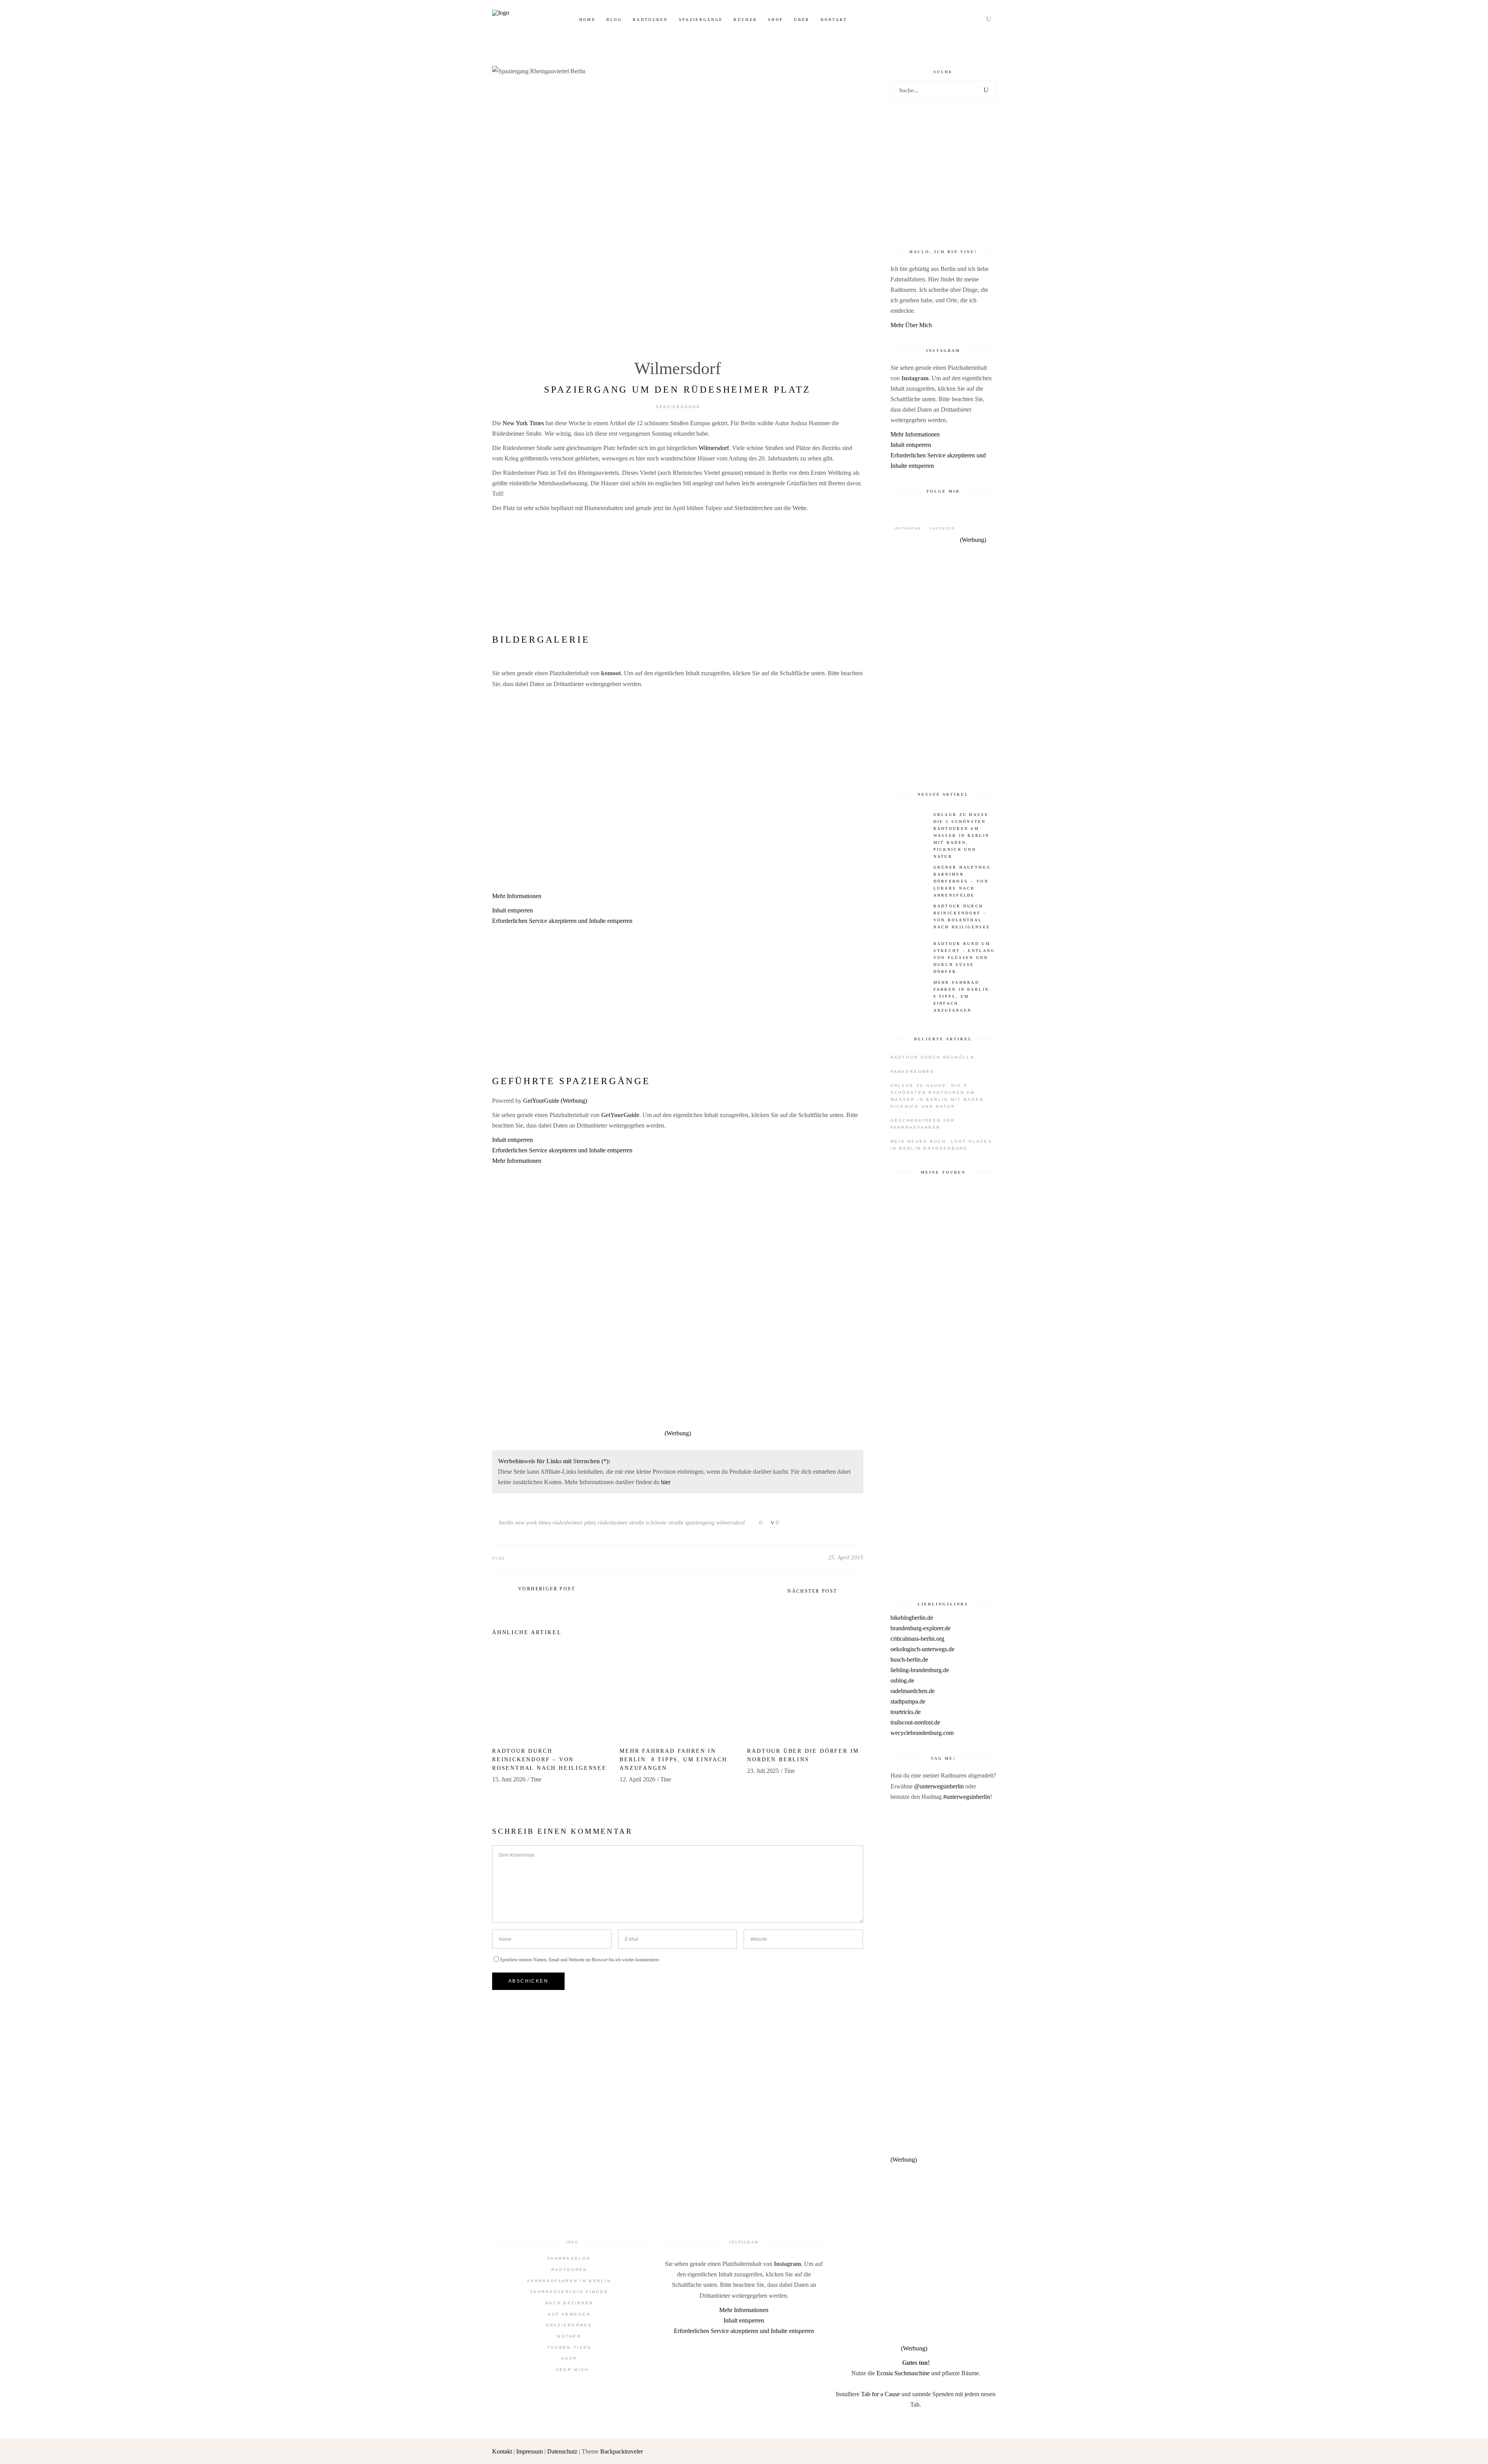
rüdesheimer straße (621, 1523)
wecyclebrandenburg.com (922, 1733)
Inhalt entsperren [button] (512, 910)
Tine (499, 1558)
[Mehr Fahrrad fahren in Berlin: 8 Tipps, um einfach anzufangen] (678, 1696)
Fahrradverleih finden (569, 2292)
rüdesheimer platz (574, 1523)
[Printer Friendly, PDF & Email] (678, 1062)
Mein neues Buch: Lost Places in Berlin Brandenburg (941, 1145)
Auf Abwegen (569, 2314)
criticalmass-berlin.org (917, 1639)
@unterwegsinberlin (939, 1786)
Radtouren (569, 2270)
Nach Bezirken (569, 2303)
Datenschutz (562, 2451)
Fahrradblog (569, 2258)
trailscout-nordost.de (915, 1722)
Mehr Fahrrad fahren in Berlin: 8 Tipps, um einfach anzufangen (673, 1760)
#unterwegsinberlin (967, 1797)
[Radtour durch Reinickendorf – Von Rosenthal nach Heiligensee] (550, 1696)
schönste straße (665, 1523)
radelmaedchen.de (913, 1691)
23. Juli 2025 (763, 1771)
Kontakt (503, 2451)
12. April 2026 (637, 1779)
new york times (533, 1523)
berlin (506, 1523)
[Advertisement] (678, 572)
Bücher (569, 2336)
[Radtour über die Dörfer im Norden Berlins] (805, 1696)
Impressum (530, 2451)
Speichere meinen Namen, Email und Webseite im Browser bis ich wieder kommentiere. (580, 1960)
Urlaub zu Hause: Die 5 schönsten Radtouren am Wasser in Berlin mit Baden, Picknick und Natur (938, 1096)
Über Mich (572, 2370)
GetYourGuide (541, 1101)
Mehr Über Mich (911, 325)
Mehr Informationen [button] (517, 896)
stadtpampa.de (908, 1701)
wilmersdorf (730, 1523)
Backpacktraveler (622, 2451)
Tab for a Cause (880, 2394)
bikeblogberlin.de (912, 1618)
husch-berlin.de (909, 1660)
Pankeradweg (913, 1072)
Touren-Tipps (569, 2348)
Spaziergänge (678, 407)
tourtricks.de (906, 1712)
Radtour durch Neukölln (933, 1057)
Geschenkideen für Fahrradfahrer (923, 1124)
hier (666, 1482)
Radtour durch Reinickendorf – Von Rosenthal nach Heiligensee (549, 1760)
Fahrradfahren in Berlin (569, 2281)
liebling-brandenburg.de (920, 1670)
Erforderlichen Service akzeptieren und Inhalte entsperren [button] (562, 921)
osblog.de (902, 1680)
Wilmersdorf (678, 368)
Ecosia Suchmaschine (903, 2373)
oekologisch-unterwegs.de (922, 1649)
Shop (569, 2358)
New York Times (523, 423)
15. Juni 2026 (509, 1779)
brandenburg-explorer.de (921, 1628)
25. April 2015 (846, 1557)
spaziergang (700, 1523)
